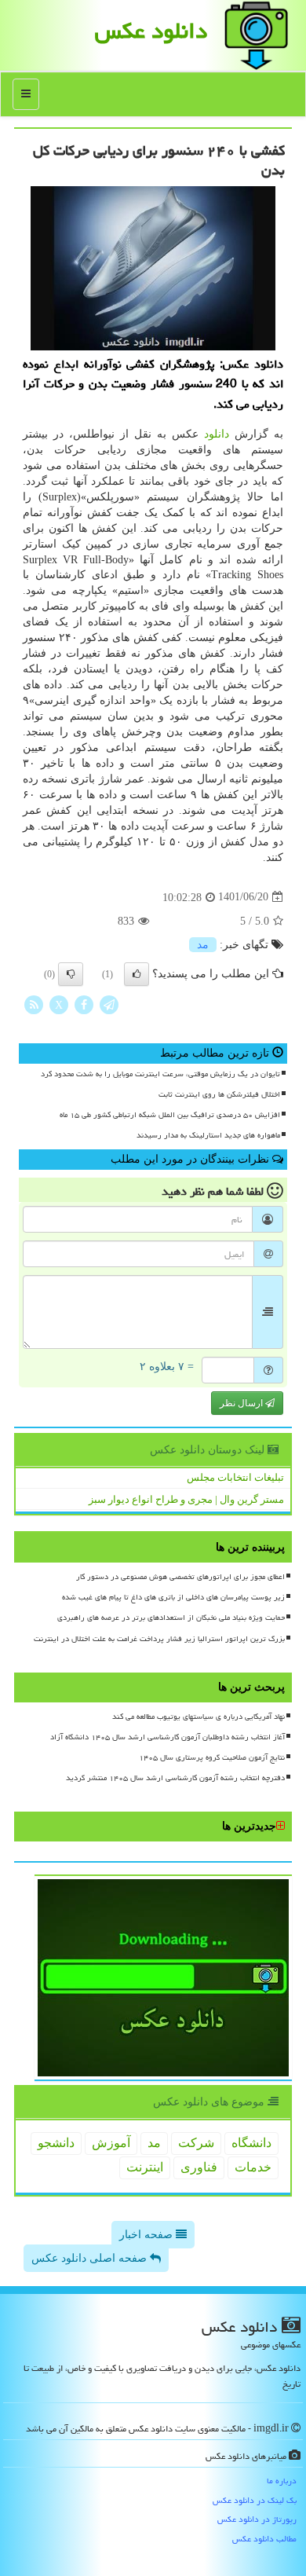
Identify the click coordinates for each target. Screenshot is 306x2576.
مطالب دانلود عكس (264, 2539)
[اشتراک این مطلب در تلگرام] (109, 1004)
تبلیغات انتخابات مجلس (235, 1477)
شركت (196, 2143)
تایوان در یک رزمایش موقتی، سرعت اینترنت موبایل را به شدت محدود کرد (160, 1074)
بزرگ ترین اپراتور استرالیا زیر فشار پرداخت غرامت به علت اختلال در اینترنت (159, 1639)
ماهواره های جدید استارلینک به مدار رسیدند (208, 1135)
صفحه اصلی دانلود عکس (91, 2258)
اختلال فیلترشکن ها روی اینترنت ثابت (219, 1094)
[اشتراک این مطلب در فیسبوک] (84, 1004)
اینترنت (145, 2167)
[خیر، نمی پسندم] (71, 974)
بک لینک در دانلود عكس (255, 2500)
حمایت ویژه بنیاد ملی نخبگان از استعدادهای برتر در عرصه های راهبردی (171, 1618)
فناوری (199, 2167)
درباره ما (282, 2481)
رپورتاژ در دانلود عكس (257, 2519)
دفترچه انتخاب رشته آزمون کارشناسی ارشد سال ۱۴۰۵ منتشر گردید (175, 1778)
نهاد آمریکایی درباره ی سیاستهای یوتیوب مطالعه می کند (199, 1717)
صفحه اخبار (148, 2235)
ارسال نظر (242, 1403)
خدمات (253, 2167)
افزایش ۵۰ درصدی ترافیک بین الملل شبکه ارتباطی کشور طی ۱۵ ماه (170, 1115)
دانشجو (56, 2143)
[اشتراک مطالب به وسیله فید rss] (34, 1004)
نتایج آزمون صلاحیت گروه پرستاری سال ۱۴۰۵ (212, 1757)
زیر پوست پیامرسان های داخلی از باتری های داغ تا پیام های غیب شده (173, 1597)
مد (203, 945)
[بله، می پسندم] (137, 974)
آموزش (111, 2143)
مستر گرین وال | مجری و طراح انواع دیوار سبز (186, 1499)
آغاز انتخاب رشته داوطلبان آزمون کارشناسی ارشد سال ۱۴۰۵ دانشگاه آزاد (168, 1737)
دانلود (217, 434)
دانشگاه (251, 2143)
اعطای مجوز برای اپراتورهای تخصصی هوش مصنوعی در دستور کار (180, 1577)
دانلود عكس (151, 31)
